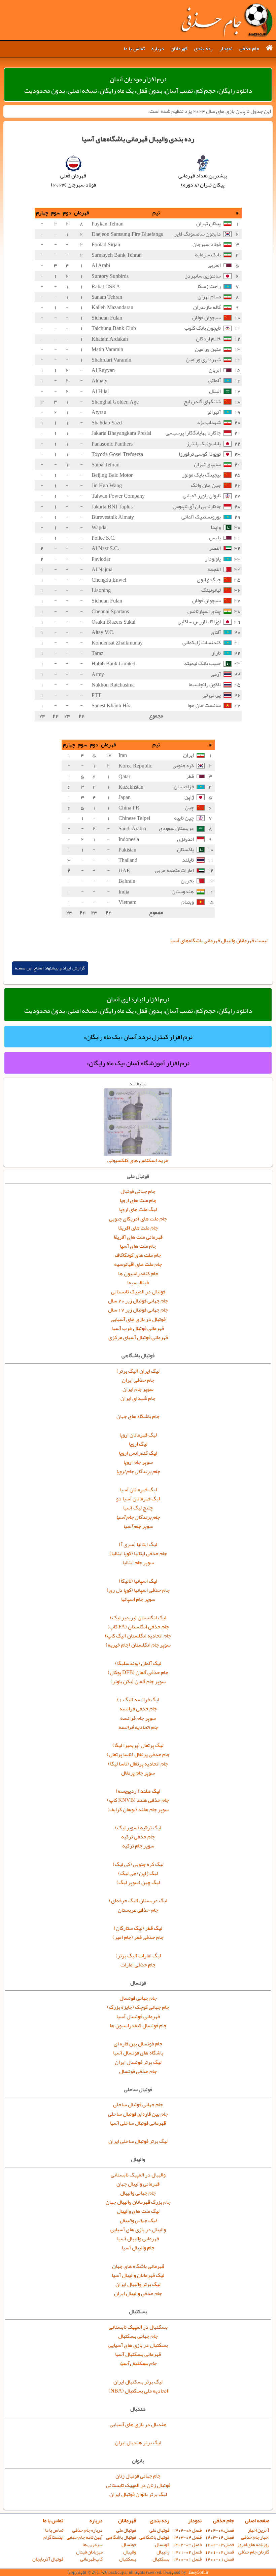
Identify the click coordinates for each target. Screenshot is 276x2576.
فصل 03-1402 (219, 2545)
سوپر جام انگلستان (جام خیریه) (138, 1645)
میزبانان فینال (89, 2552)
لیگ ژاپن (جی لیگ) (138, 1873)
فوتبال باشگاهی (154, 2537)
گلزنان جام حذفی (254, 2552)
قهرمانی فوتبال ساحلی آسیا (138, 2123)
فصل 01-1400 (219, 2559)
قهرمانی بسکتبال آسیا (138, 2354)
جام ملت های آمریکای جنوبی (138, 1219)
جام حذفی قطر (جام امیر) (138, 1937)
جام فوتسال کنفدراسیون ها (138, 2026)
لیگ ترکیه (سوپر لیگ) (138, 1828)
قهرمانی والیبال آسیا (138, 2239)
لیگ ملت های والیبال (138, 2211)
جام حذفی (249, 49)
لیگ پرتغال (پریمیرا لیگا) (138, 1745)
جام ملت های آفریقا (138, 1228)
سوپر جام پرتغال (138, 1773)
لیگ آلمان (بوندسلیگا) (138, 1663)
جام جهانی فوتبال (138, 1191)
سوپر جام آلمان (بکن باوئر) (138, 1681)
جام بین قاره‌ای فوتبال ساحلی (138, 2114)
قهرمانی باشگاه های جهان (138, 2266)
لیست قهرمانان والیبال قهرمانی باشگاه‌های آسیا (219, 941)
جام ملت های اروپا (138, 1200)
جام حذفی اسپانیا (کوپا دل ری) (138, 1590)
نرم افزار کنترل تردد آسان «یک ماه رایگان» (138, 1037)
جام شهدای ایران (138, 1398)
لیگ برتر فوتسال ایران (138, 2062)
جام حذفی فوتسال (138, 2071)
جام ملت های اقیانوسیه (138, 1264)
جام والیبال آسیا (138, 2248)
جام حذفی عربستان (138, 1910)
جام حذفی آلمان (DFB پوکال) (138, 1672)
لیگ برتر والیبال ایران (138, 2284)
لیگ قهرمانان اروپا (138, 1435)
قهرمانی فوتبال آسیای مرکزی (138, 1337)
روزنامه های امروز (253, 2545)
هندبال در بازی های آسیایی (138, 2424)
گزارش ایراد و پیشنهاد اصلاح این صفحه (50, 968)
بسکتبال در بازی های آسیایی (138, 2345)
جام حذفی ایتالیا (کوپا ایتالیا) (138, 1553)
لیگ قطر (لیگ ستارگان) (138, 1928)
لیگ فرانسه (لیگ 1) (138, 1700)
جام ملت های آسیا (138, 1246)
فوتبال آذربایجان (48, 2559)
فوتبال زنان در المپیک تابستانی (138, 2485)
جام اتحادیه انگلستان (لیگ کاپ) (138, 1636)
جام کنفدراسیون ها (138, 1274)
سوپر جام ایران (138, 1389)
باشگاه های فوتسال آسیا (138, 2053)
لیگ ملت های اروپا (138, 1209)
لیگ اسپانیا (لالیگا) (138, 1581)
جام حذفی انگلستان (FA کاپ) (138, 1627)
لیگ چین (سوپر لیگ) (138, 1882)
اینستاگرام (53, 2537)
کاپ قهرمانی (91, 2559)
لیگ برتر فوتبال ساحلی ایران (138, 2141)
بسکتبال (161, 2559)
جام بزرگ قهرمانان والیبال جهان (138, 2202)
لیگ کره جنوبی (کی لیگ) (138, 1864)
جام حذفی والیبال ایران (138, 2293)
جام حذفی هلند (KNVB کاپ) (138, 1800)
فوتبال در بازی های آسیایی (138, 1319)
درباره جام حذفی (87, 2530)
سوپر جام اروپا (138, 1462)
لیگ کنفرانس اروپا (138, 1453)
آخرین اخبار (258, 2530)
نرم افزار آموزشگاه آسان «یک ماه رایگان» (138, 1063)
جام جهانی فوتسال (138, 1998)
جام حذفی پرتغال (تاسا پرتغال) (138, 1754)
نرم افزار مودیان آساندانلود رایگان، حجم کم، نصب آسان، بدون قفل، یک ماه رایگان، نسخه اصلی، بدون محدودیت (138, 85)
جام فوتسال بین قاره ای (138, 2044)
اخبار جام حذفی (255, 2537)
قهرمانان (179, 49)
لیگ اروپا (138, 1444)
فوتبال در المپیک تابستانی (138, 1292)
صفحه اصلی (257, 2521)
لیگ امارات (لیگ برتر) (138, 1956)
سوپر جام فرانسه (138, 1718)
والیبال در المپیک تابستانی (138, 2175)
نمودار (226, 49)
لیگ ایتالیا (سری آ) (138, 1544)
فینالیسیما (138, 1283)
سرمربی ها (93, 2545)
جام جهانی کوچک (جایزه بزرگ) (138, 2007)
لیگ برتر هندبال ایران (138, 2443)
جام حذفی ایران (138, 1380)
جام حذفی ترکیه (138, 1837)
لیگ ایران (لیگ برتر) (138, 1371)
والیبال (163, 2552)
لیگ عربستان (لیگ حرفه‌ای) (138, 1901)
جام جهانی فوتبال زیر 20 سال (138, 1301)
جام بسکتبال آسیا (138, 2363)
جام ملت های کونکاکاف (138, 1255)
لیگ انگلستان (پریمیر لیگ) (138, 1618)
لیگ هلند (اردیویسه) (138, 1791)
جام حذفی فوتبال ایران (226, 20)
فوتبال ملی (159, 2530)
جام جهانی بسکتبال (138, 2336)
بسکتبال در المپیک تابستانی (138, 2327)
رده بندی (203, 49)
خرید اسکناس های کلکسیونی (138, 1160)
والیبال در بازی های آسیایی (138, 2230)
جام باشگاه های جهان (138, 1416)
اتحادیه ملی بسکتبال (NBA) (138, 2391)
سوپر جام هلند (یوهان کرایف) (138, 1810)
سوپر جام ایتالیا (138, 1563)
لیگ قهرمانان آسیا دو (138, 1499)
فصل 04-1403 (219, 2537)
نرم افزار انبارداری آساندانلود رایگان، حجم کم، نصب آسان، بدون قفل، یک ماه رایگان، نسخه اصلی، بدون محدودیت (138, 1005)
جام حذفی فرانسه (138, 1709)
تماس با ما (134, 49)
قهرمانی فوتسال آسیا (138, 2017)
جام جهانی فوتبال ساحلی (138, 2105)
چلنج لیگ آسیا (138, 1508)
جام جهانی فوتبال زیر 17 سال (138, 1310)
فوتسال (162, 2545)
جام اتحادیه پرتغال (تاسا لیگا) (138, 1764)
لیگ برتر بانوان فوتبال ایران (138, 2494)
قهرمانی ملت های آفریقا (138, 1237)
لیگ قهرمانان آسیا (138, 1490)
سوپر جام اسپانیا (138, 1599)
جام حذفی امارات (138, 1965)
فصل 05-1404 (219, 2530)
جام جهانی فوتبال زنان (138, 2476)
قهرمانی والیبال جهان (138, 2184)
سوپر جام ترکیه (138, 1846)
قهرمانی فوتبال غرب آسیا (138, 1328)
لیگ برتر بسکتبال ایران (138, 2382)
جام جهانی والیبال (138, 2193)
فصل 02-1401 (219, 2552)
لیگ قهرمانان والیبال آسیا (138, 2275)
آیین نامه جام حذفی (85, 2537)
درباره (158, 49)
